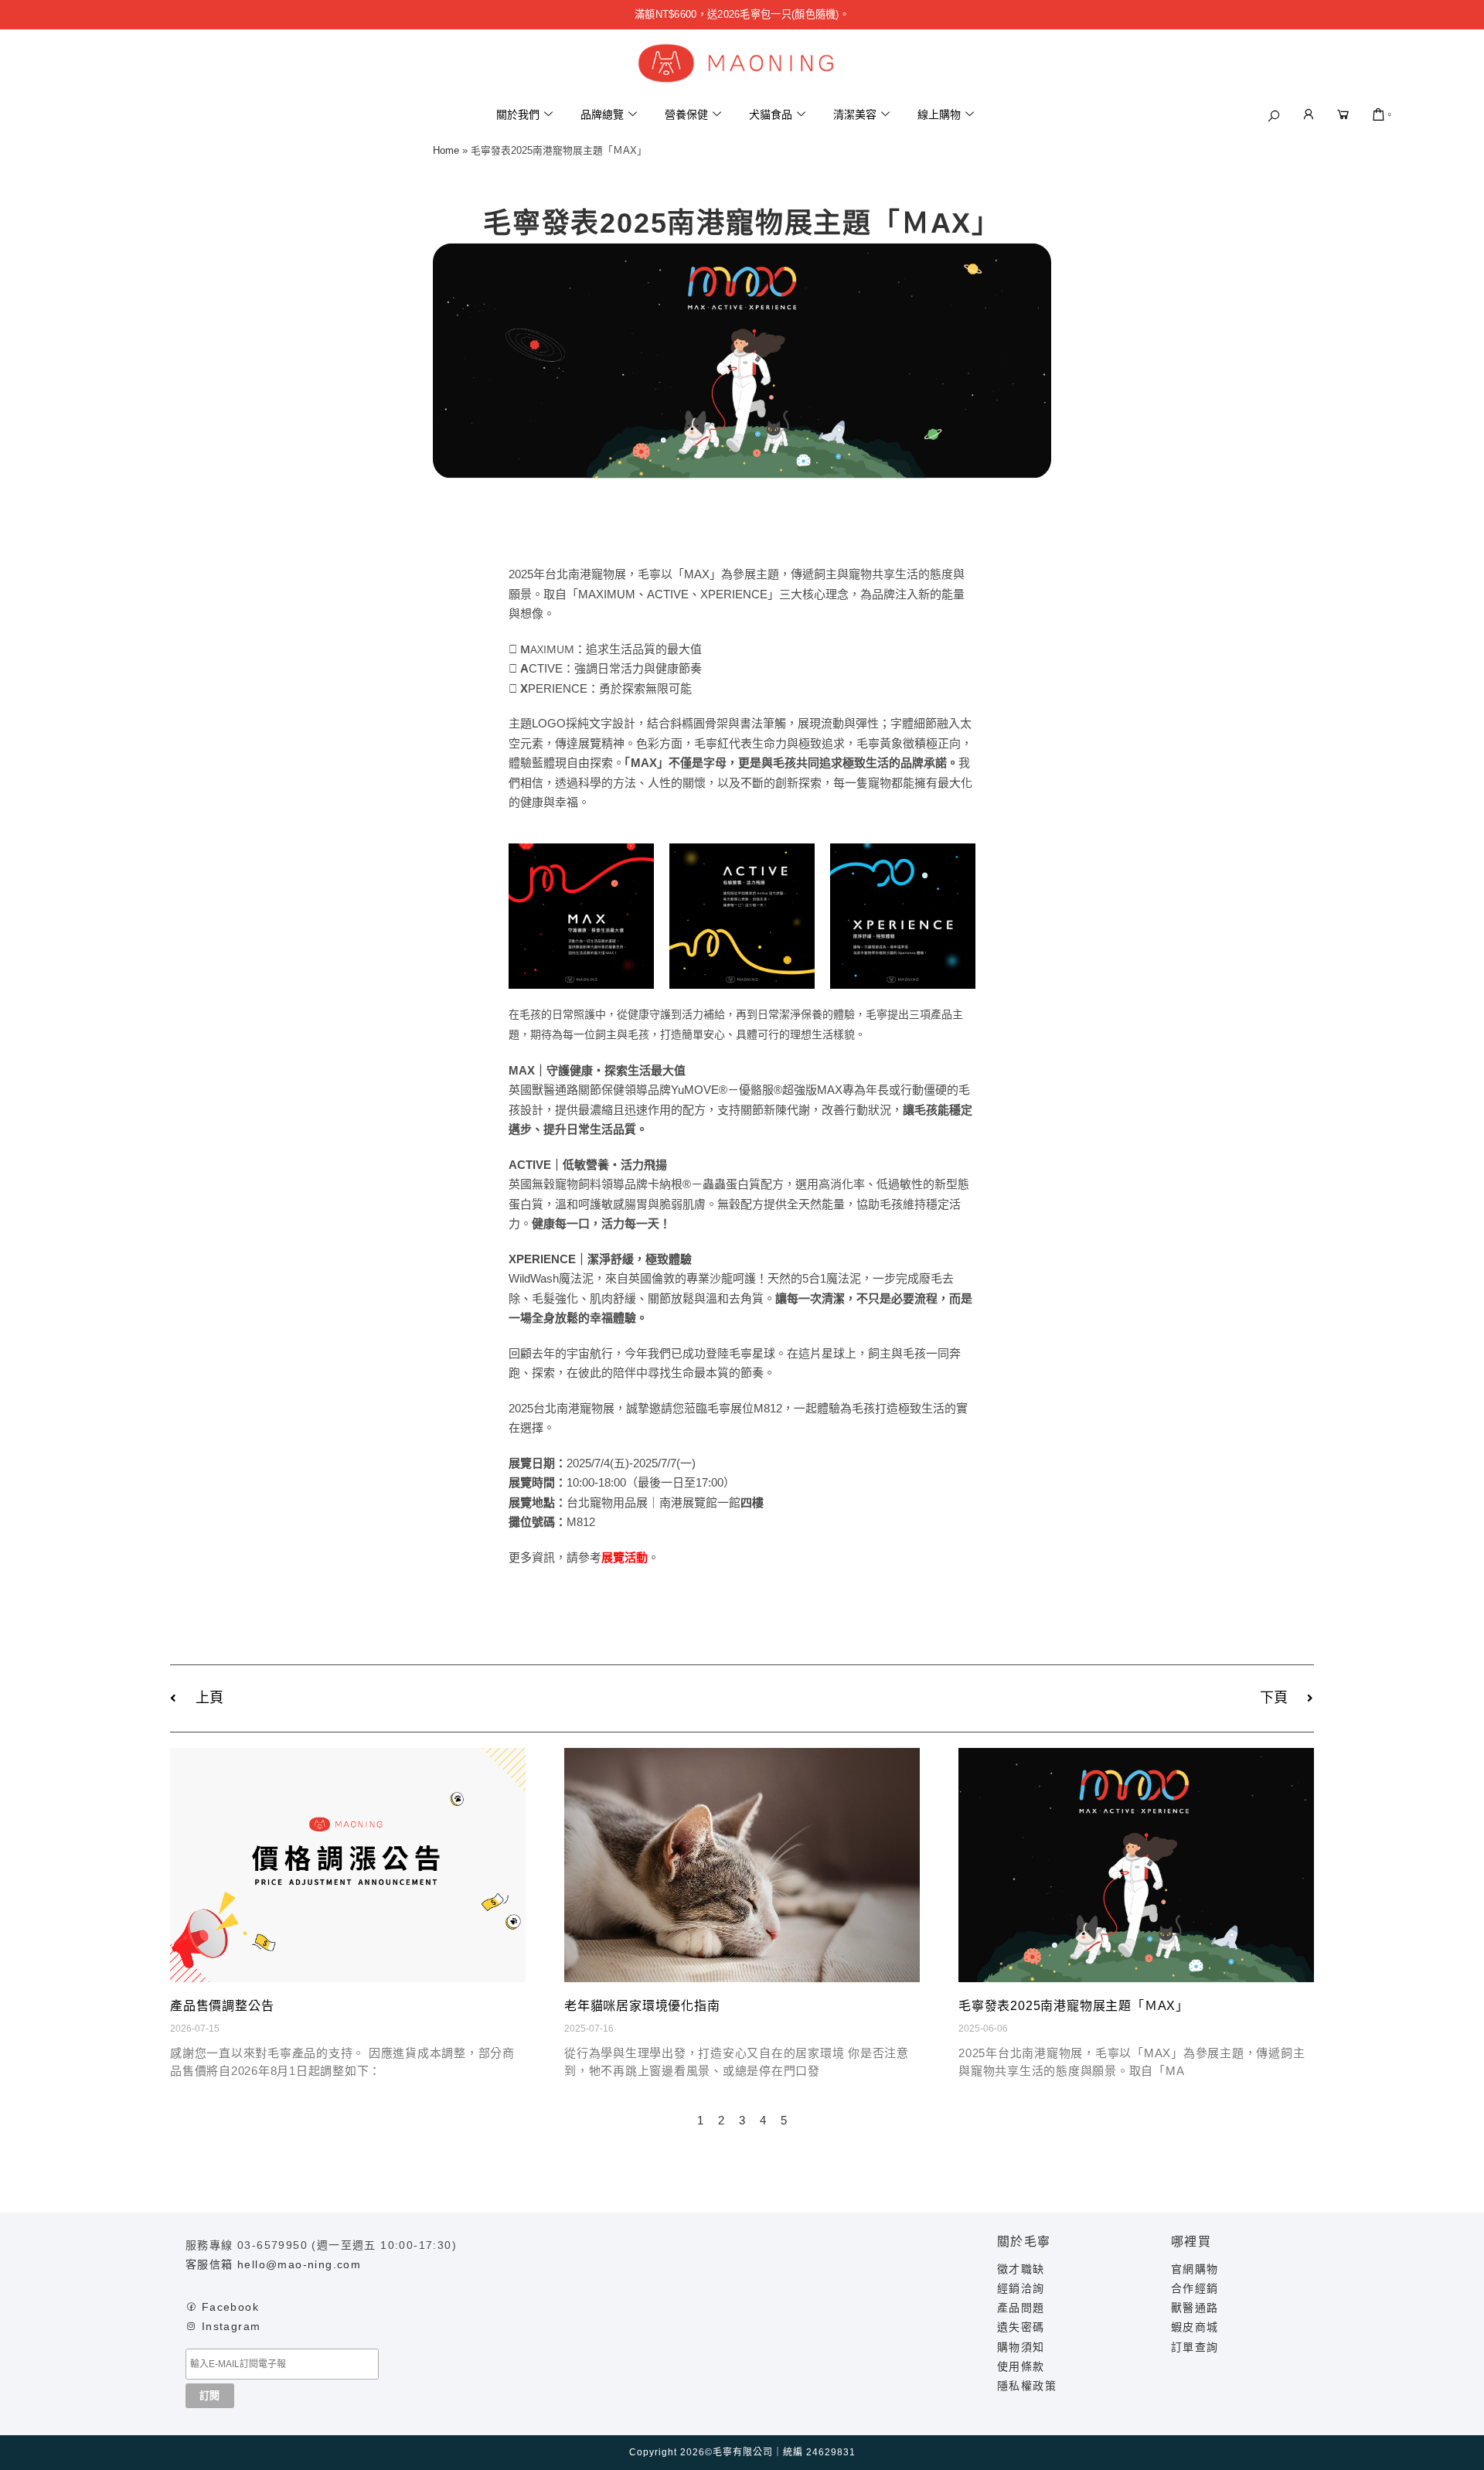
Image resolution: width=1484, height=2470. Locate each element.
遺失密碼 (1021, 2327)
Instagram (231, 2326)
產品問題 (1021, 2308)
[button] (1274, 116)
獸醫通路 (1195, 2308)
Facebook (230, 2307)
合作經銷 (1195, 2288)
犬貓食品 (771, 114)
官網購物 (1195, 2269)
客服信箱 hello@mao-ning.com (273, 2264)
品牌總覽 (602, 114)
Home (446, 150)
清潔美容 (855, 114)
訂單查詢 (1195, 2347)
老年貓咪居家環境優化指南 (642, 2006)
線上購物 (939, 114)
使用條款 (1021, 2366)
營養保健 (686, 114)
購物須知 (1021, 2347)
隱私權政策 (1027, 2386)
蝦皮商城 (1195, 2327)
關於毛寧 (1024, 2242)
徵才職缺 (1021, 2269)
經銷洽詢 (1021, 2288)
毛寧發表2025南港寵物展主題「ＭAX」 (1074, 2006)
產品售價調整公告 (222, 2006)
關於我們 (518, 114)
